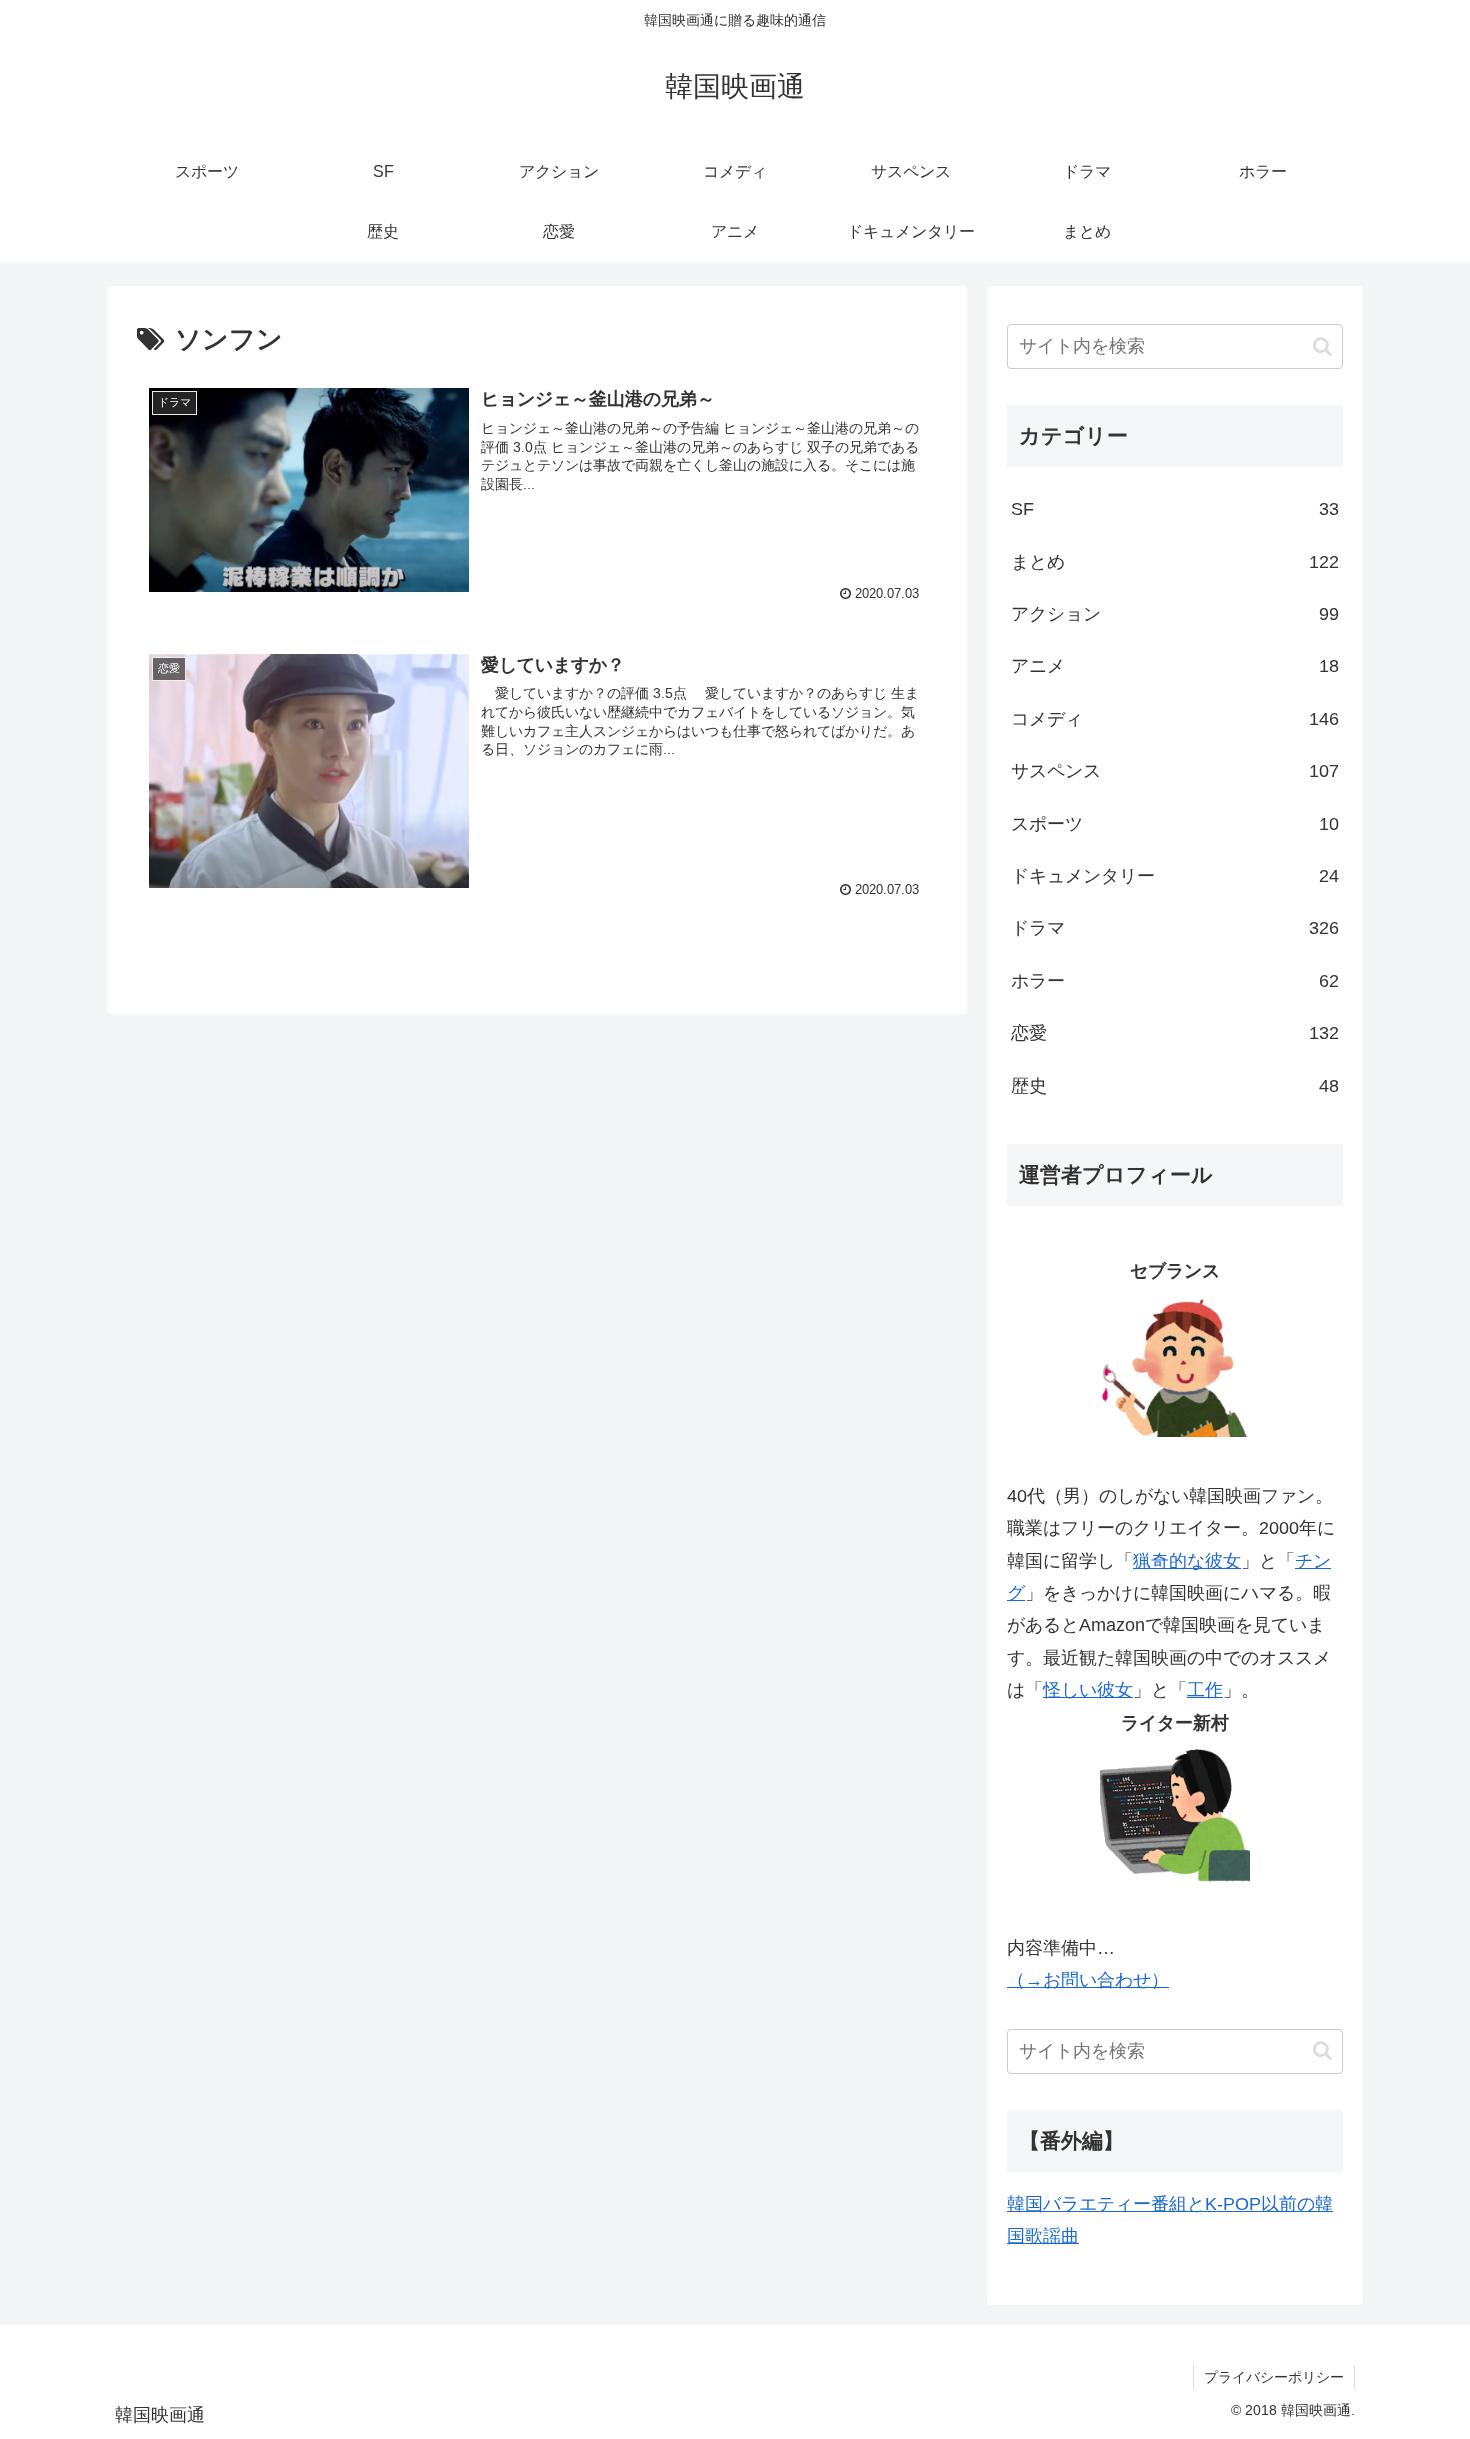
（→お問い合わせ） (1088, 1980)
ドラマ (1175, 928)
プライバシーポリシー (1274, 2377)
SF (1175, 509)
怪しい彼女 (1088, 1690)
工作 (1205, 1690)
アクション (1175, 614)
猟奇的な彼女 (1187, 1561)
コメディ (1175, 719)
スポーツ (1175, 824)
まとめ (1175, 562)
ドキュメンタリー (1175, 876)
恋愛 (1175, 1033)
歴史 (1175, 1086)
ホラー (1175, 981)
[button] (1322, 346)
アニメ (1175, 666)
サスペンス (1175, 771)
